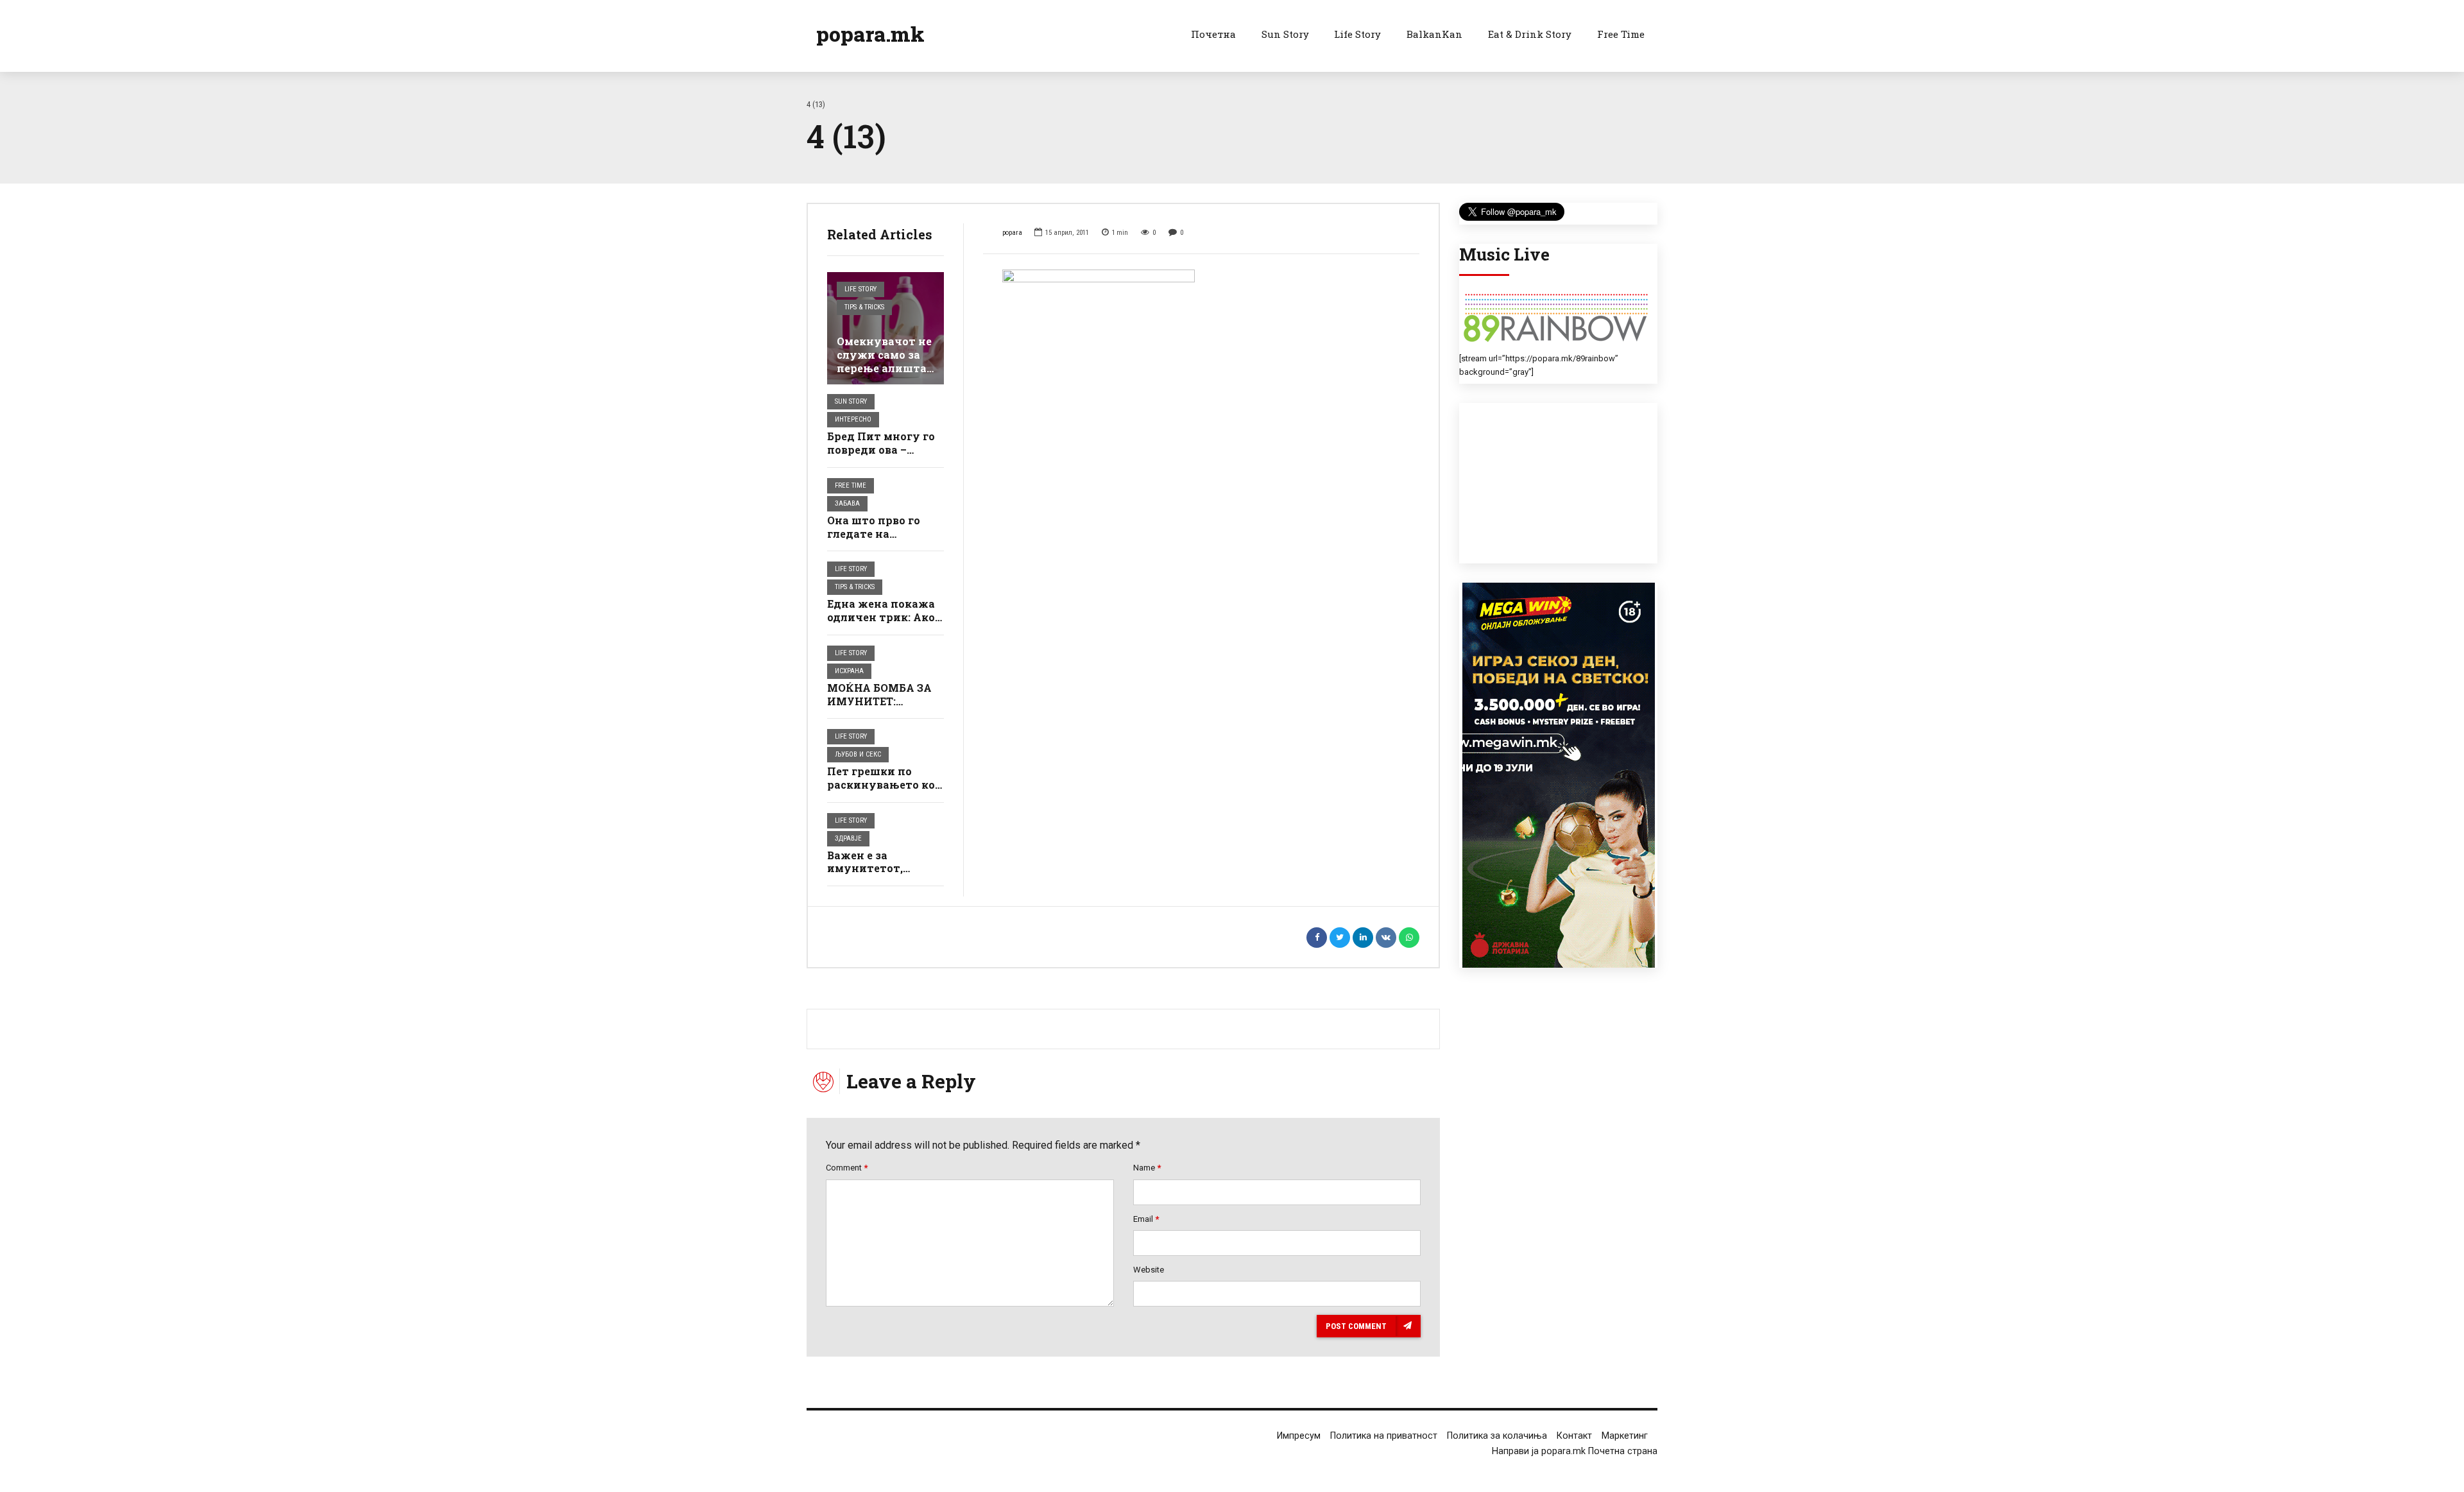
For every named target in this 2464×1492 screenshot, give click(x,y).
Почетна (1213, 34)
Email (1146, 1219)
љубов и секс (858, 754)
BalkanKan (1434, 34)
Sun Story (1285, 34)
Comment (847, 1168)
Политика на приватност (1384, 1436)
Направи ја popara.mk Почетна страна (1575, 1451)
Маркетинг (1625, 1436)
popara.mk (870, 34)
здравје (848, 838)
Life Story (1357, 34)
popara (1012, 233)
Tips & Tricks (864, 307)
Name (1147, 1168)
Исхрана (849, 671)
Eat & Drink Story (1530, 34)
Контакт (1574, 1436)
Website (1149, 1270)
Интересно (853, 419)
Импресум (1299, 1436)
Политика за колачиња (1497, 1436)
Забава (847, 503)
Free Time (1621, 34)
